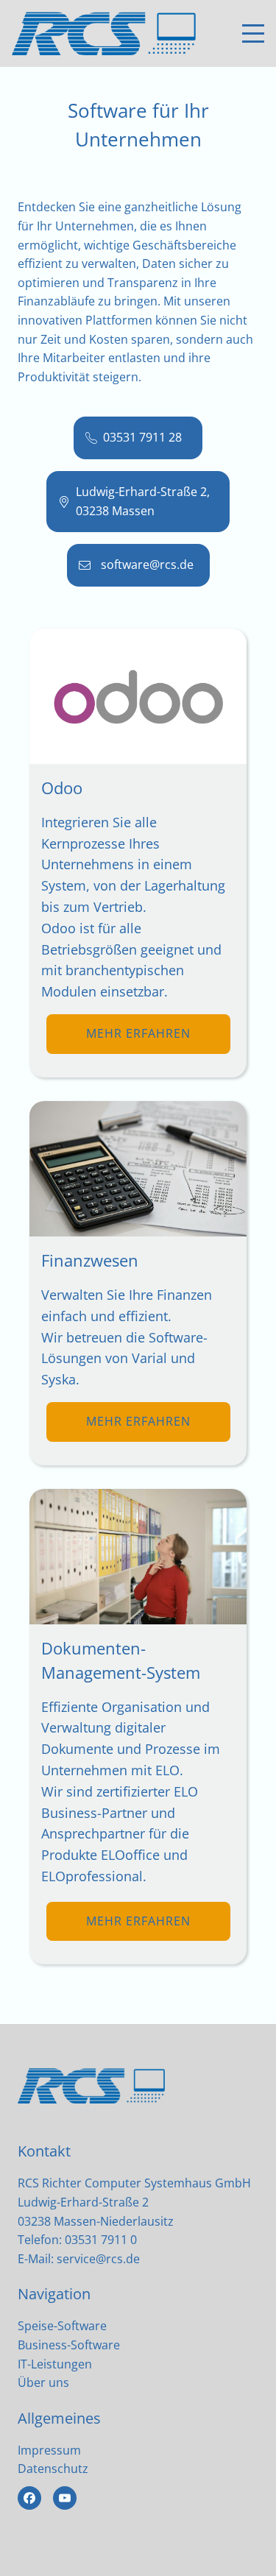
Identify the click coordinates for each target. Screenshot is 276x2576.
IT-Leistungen (55, 2364)
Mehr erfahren (138, 1033)
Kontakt (44, 2151)
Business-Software (69, 2345)
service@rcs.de (98, 2259)
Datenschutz (53, 2469)
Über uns (43, 2382)
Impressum (49, 2450)
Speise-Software (62, 2326)
